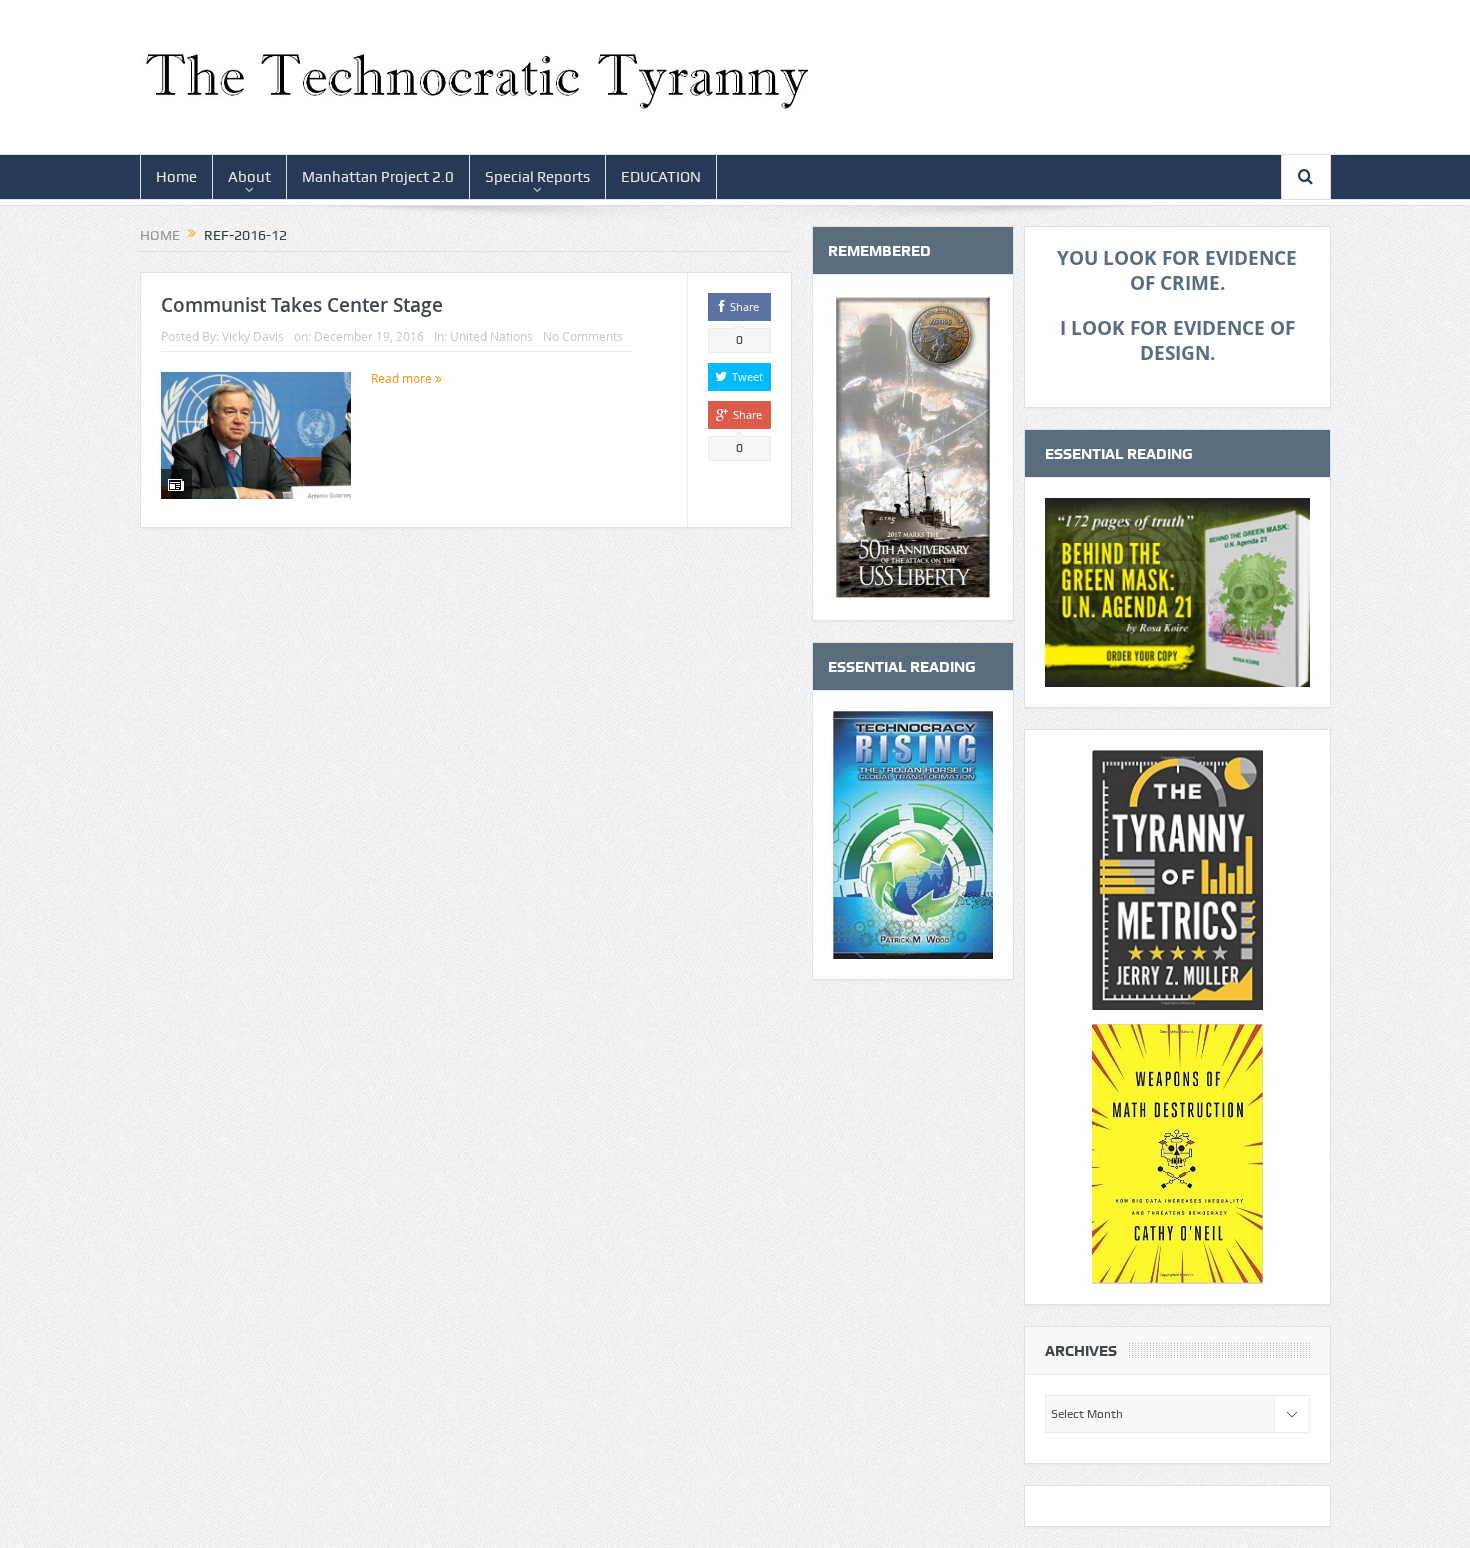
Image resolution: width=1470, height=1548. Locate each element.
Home (176, 177)
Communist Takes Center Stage (302, 305)
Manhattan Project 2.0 (378, 177)
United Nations (491, 336)
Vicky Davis (253, 336)
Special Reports (537, 177)
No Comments (583, 336)
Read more (403, 378)
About (249, 177)
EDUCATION (661, 177)
